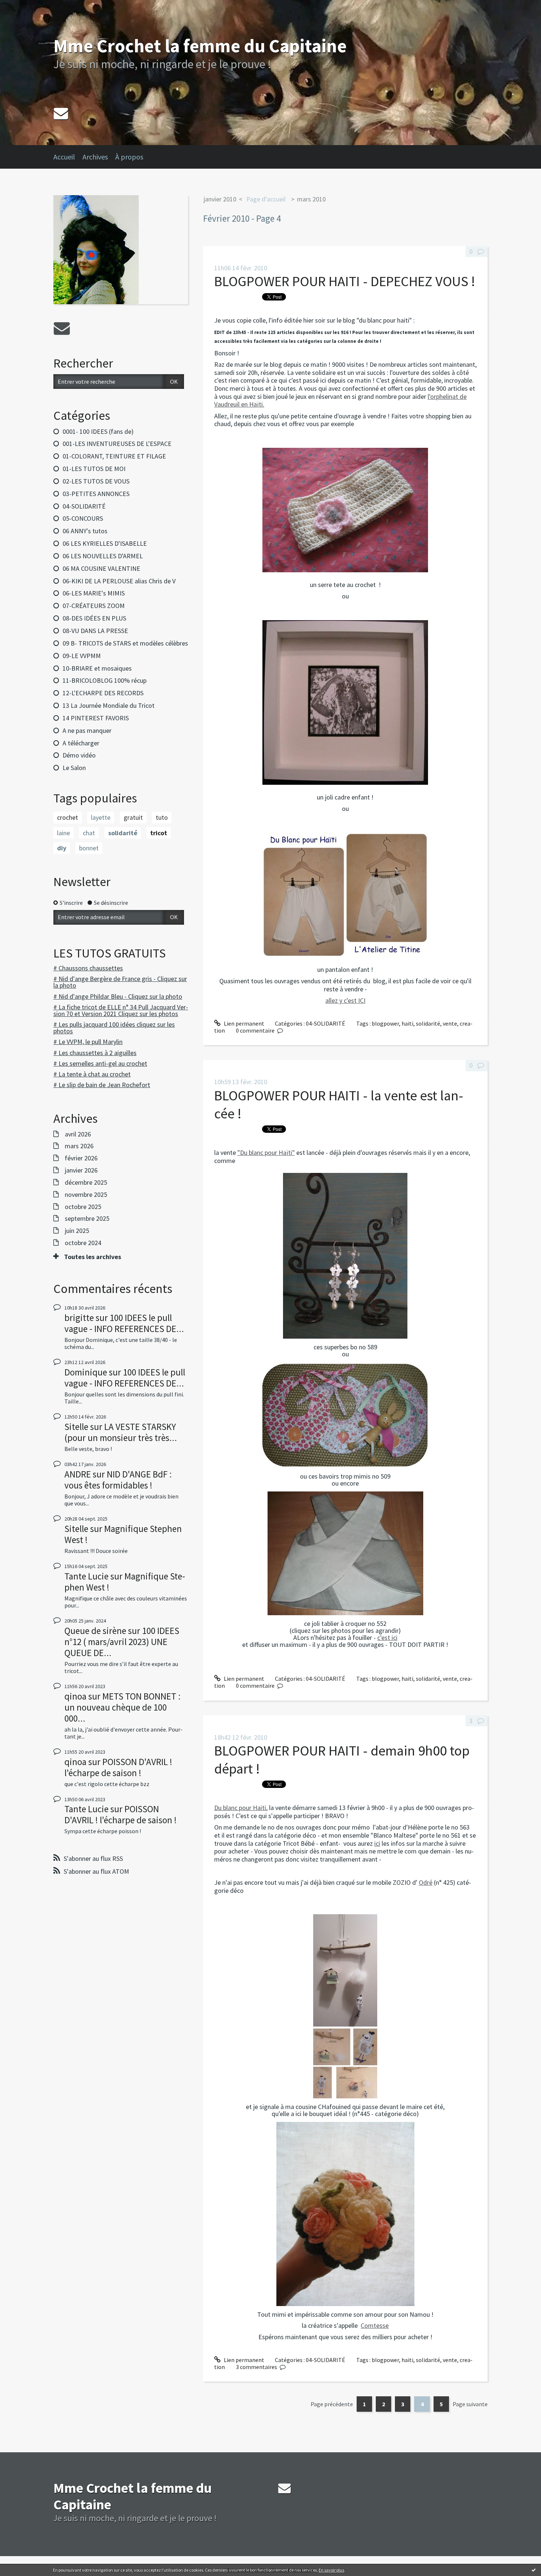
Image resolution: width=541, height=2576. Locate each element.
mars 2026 (79, 1146)
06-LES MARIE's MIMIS (94, 593)
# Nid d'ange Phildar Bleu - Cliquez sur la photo (118, 996)
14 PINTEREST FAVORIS (96, 718)
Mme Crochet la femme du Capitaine (200, 46)
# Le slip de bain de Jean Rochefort (102, 1085)
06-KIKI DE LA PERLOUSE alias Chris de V (119, 581)
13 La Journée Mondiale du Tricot (109, 705)
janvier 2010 (220, 199)
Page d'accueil (266, 199)
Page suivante (470, 2404)
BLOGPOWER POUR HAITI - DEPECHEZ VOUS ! (345, 281)
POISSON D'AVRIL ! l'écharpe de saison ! (118, 1767)
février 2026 (81, 1158)
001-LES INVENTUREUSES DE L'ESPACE (117, 444)
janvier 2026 (81, 1170)
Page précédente (332, 2404)
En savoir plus (331, 2570)
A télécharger (81, 743)
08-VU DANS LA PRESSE (95, 631)
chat (89, 833)
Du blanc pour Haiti (240, 1808)
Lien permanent (243, 1023)
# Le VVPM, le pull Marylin (88, 1042)
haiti (407, 1023)
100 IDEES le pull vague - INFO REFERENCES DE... (124, 1323)
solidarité (123, 833)
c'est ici (387, 1637)
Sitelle (76, 1427)
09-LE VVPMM (82, 656)
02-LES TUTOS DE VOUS (96, 481)
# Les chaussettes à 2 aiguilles (95, 1053)
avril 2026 (78, 1134)
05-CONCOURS (83, 518)
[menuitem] (68, 157)
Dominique (86, 1372)
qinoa (75, 1696)
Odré (426, 1882)
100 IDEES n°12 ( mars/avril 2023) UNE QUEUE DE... (122, 1642)
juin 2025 (77, 1231)
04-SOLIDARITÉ (84, 506)
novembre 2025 (86, 1195)
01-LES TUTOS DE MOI (94, 469)
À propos (129, 157)
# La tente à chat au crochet (92, 1074)
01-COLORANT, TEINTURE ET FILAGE (114, 456)
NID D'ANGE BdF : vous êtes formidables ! (118, 1480)
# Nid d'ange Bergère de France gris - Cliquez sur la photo (120, 982)
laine (63, 833)
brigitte (79, 1318)
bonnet (89, 848)
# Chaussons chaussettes (88, 968)
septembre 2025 (87, 1219)
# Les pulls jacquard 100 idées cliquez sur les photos (114, 1028)
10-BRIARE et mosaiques (97, 668)
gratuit (133, 817)
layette (101, 817)
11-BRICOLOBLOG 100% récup (105, 680)
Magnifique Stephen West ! (123, 1534)
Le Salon (74, 768)
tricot (159, 833)
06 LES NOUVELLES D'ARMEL (103, 556)
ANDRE (78, 1474)
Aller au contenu (24, 7)
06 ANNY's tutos (85, 531)
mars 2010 (311, 199)
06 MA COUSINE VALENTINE (101, 568)
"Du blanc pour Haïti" (266, 1152)
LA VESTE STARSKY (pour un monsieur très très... (121, 1432)
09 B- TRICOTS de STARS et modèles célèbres (125, 643)
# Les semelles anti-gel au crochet (100, 1063)
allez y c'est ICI (345, 1000)
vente (450, 1023)
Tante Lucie (86, 1576)
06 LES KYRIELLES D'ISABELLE (105, 543)
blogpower (385, 1023)
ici (377, 1843)
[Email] (61, 113)
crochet (68, 817)
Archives (95, 157)
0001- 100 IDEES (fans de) (98, 431)
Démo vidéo (79, 755)
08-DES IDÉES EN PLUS (94, 618)
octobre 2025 (83, 1207)
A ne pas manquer (87, 730)
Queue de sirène (95, 1631)
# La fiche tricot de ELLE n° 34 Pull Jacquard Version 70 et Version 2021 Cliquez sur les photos (121, 1010)
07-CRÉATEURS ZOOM (94, 606)
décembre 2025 (86, 1182)
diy (62, 848)
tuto (162, 817)
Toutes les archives (93, 1257)
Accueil (64, 157)
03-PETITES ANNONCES (96, 494)
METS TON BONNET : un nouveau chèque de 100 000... (123, 1707)
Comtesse (375, 2325)
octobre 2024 (83, 1243)
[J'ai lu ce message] (534, 2570)
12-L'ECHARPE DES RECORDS (103, 693)
